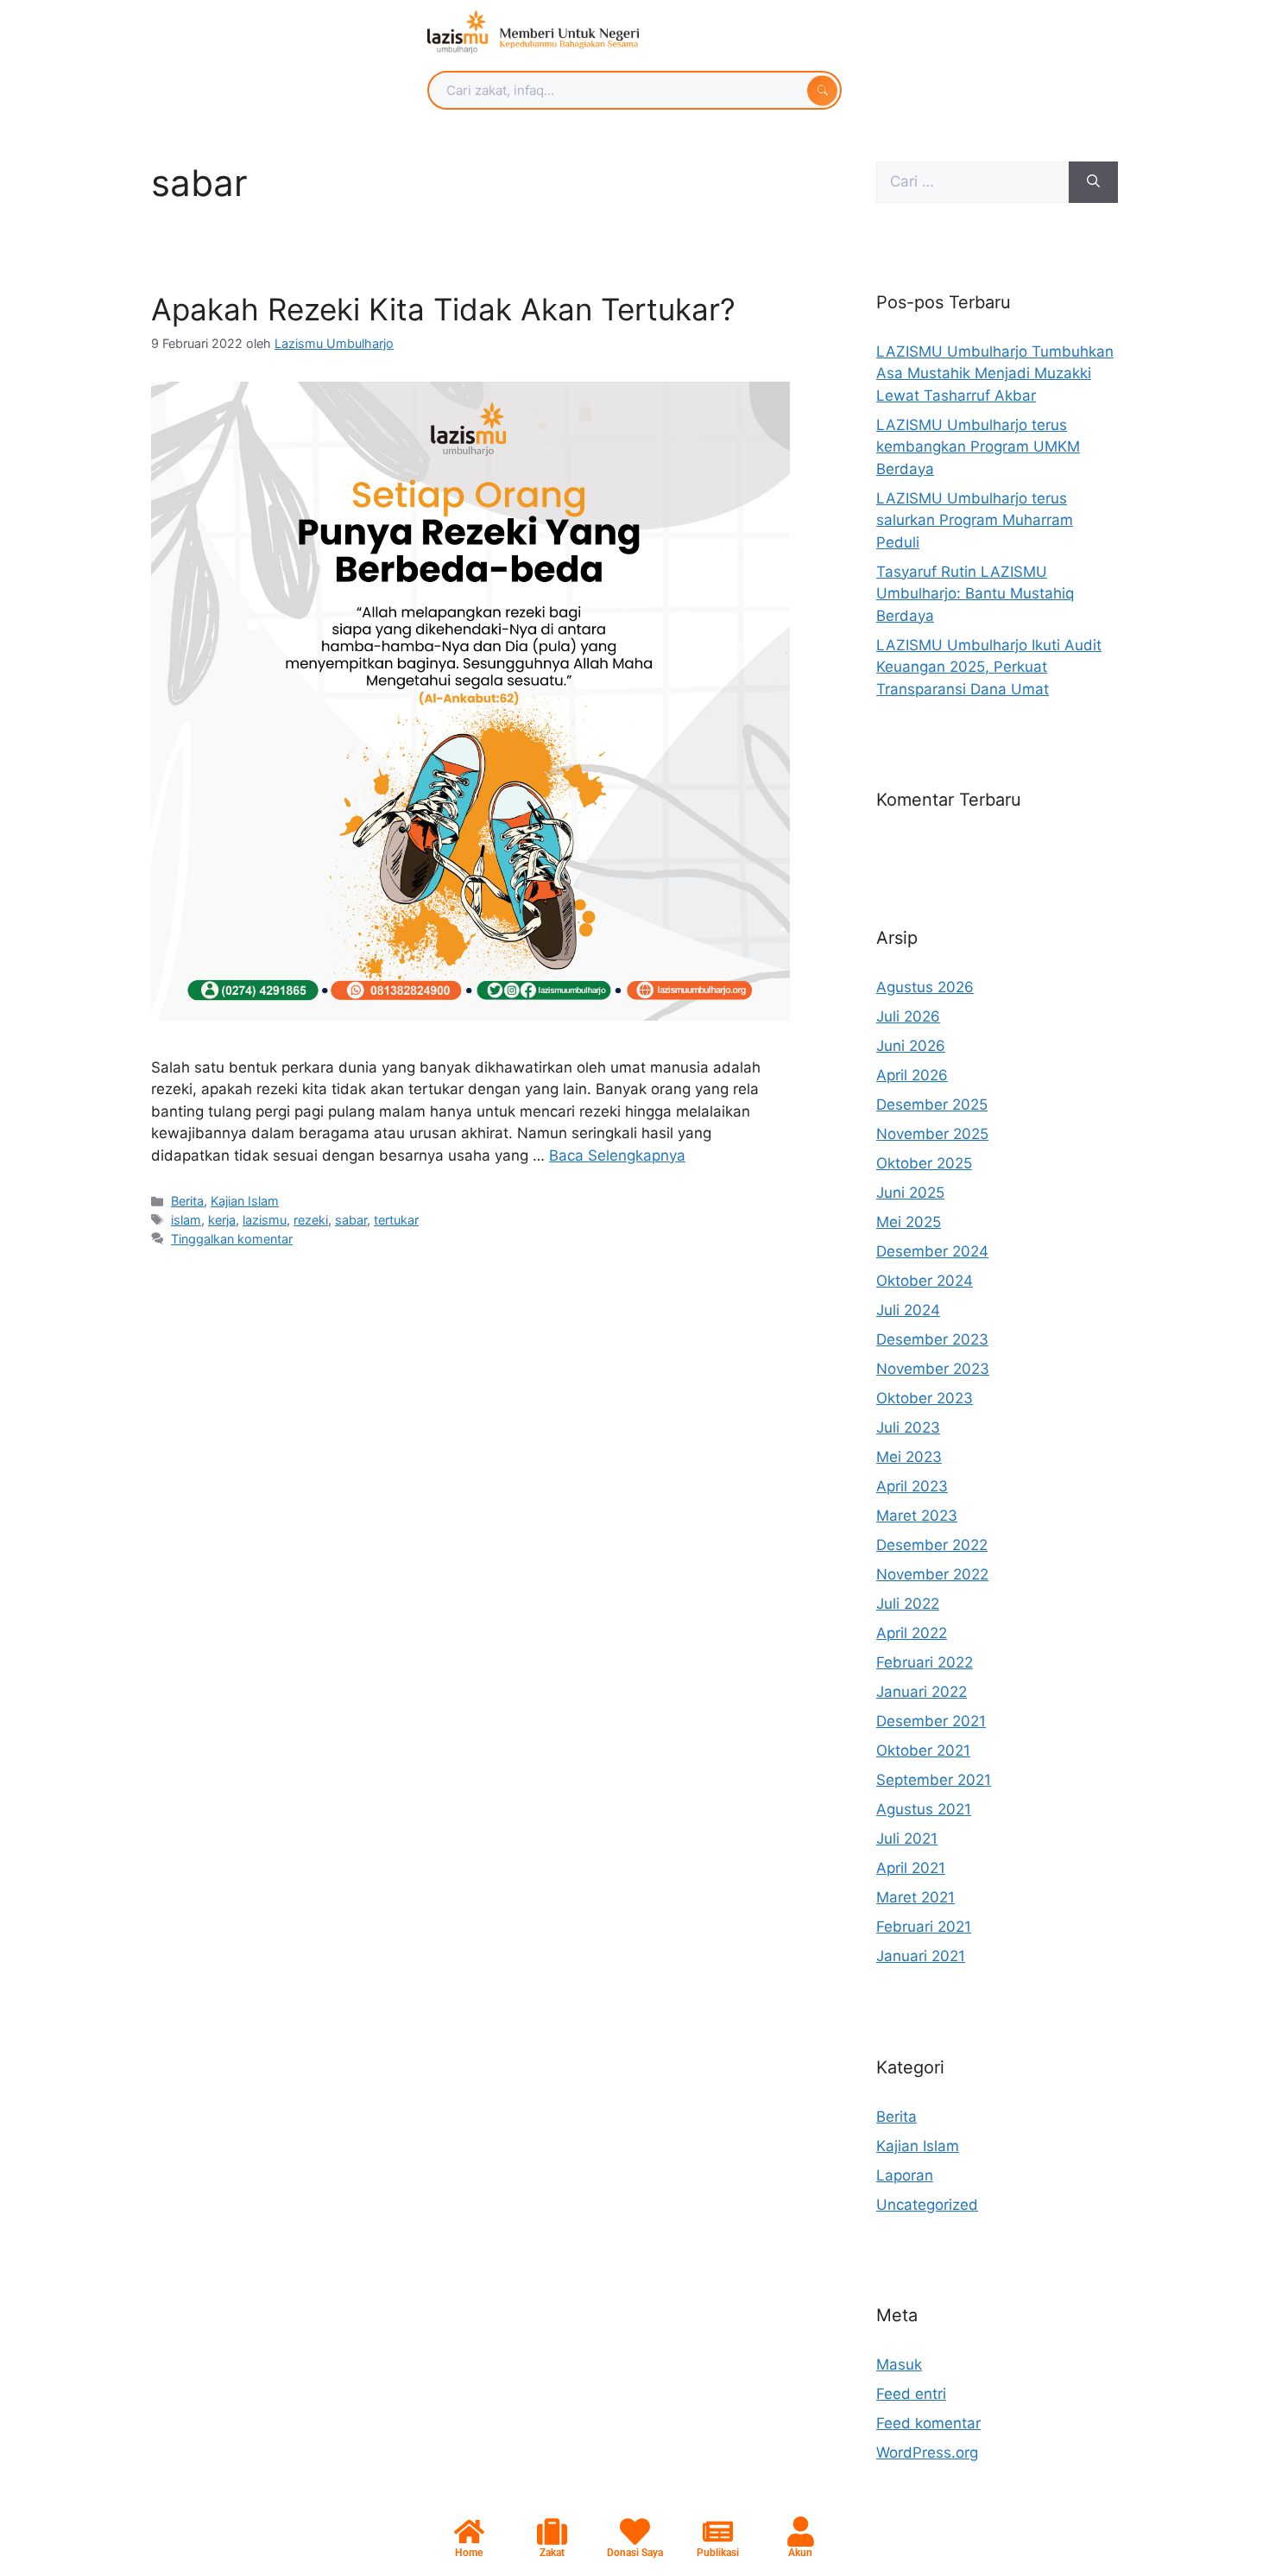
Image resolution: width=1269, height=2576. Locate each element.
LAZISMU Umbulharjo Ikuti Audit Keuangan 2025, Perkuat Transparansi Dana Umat (989, 667)
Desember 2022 (932, 1545)
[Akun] (801, 2532)
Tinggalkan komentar (232, 1239)
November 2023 (933, 1369)
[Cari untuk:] (972, 182)
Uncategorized (927, 2205)
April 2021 (911, 1868)
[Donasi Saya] (635, 2532)
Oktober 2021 (923, 1750)
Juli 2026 (908, 1016)
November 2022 (932, 1574)
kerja (222, 1220)
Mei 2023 (909, 1457)
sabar (351, 1220)
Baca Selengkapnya (617, 1155)
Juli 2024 (908, 1310)
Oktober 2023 (925, 1398)
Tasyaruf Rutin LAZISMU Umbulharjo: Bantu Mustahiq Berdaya (975, 594)
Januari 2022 (922, 1692)
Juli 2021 (907, 1839)
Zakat (552, 2553)
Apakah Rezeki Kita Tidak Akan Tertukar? (443, 309)
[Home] (469, 2532)
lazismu (265, 1220)
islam (186, 1220)
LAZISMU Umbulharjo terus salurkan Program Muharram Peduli (975, 520)
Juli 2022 (908, 1604)
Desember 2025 (932, 1104)
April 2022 (912, 1633)
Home (469, 2553)
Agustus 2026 (925, 987)
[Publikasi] (718, 2532)
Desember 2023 (932, 1339)
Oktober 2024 (925, 1281)
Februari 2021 (924, 1927)
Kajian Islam (245, 1201)
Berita (187, 1201)
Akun (800, 2553)
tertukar (396, 1220)
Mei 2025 (909, 1222)
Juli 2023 (908, 1427)
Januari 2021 (921, 1956)
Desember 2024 (932, 1251)
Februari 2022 (925, 1662)
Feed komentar (928, 2423)
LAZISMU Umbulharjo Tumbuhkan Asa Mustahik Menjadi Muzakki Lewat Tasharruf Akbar (995, 373)
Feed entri (911, 2394)
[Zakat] (552, 2532)
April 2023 (912, 1486)
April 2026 (912, 1075)
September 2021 (934, 1780)
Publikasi (718, 2553)
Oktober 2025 (924, 1163)
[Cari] (1093, 182)
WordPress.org (927, 2453)
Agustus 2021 (924, 1809)
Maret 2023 (917, 1516)
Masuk (899, 2364)
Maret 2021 (915, 1897)
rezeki (311, 1220)
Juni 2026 (911, 1046)
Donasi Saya (635, 2553)
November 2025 (932, 1134)
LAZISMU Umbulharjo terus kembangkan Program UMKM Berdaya (978, 447)
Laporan (905, 2175)
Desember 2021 (931, 1721)
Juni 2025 (910, 1193)
